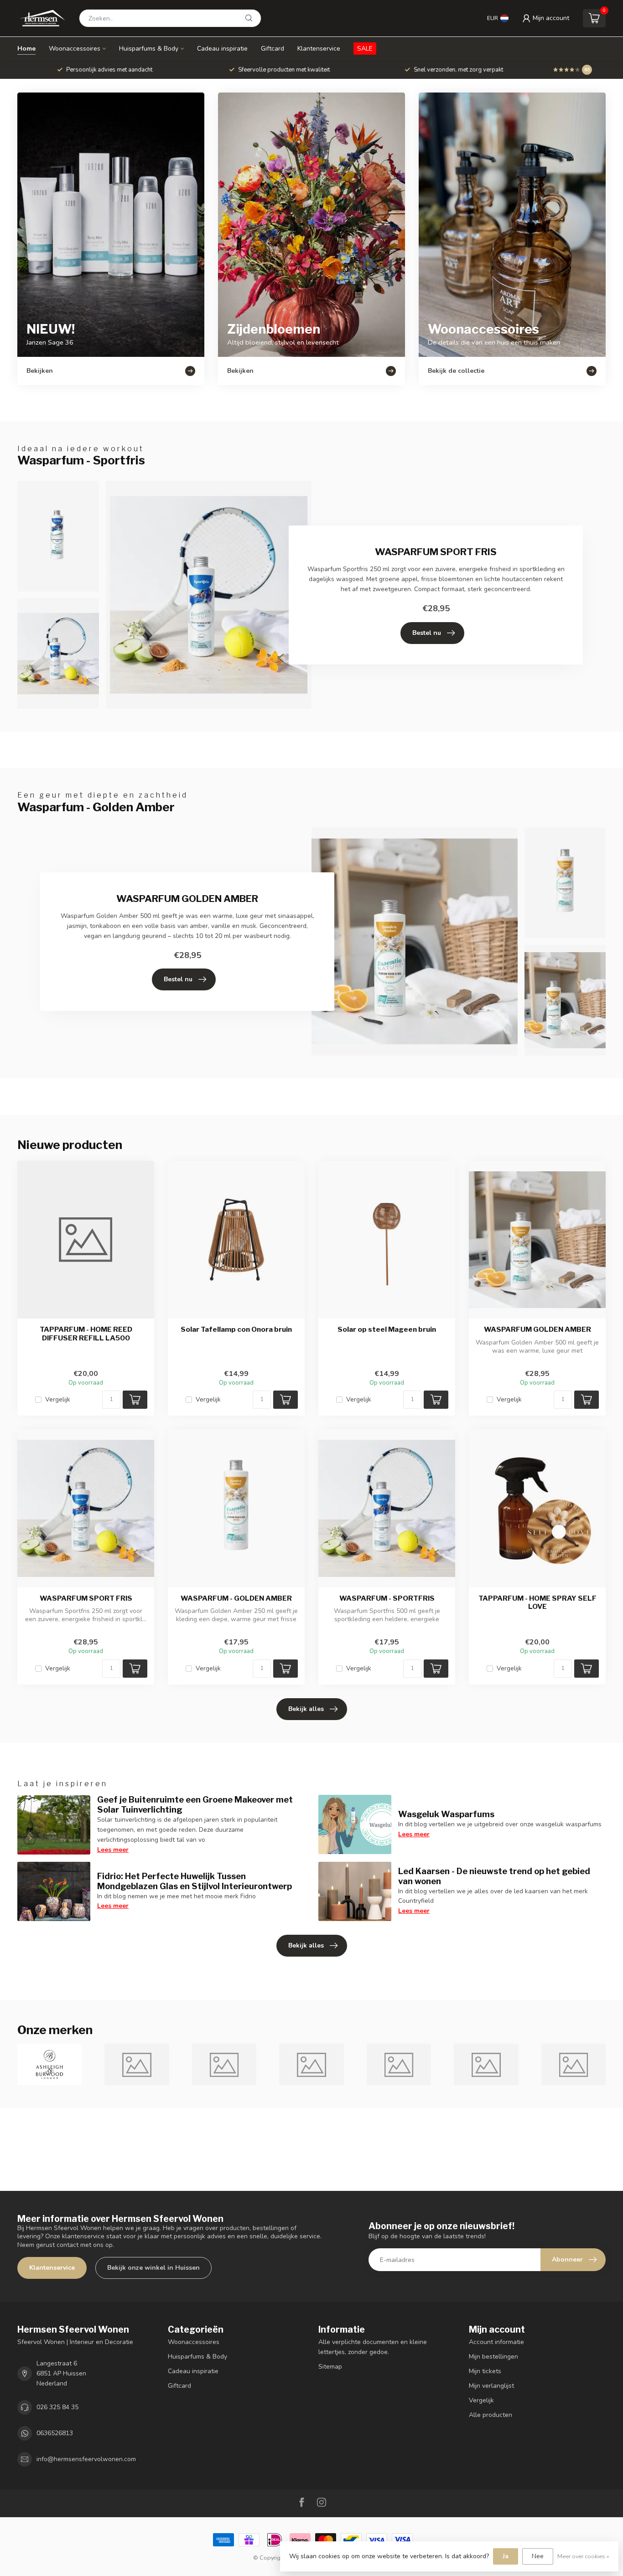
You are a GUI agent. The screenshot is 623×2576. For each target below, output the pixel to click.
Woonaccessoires (75, 49)
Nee (538, 2556)
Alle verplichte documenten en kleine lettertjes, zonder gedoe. (373, 2347)
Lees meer (113, 1850)
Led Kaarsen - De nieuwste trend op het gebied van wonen (494, 1876)
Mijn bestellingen (493, 2357)
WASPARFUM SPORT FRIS (86, 1598)
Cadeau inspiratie (222, 49)
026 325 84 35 (57, 2407)
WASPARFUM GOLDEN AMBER (537, 1329)
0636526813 (55, 2433)
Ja (506, 2556)
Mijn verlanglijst (491, 2386)
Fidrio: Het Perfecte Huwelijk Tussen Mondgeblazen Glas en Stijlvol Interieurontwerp (195, 1881)
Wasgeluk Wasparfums (446, 1814)
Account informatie (496, 2342)
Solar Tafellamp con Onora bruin (236, 1329)
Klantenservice (319, 49)
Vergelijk (58, 1399)
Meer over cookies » (583, 2556)
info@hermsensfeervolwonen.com (86, 2459)
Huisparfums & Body (149, 49)
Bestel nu (427, 633)
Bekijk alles (306, 1709)
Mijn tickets (485, 2371)
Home (26, 49)
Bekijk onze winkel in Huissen (153, 2268)
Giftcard (273, 49)
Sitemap (330, 2367)
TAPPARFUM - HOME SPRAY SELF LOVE (537, 1602)
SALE (365, 49)
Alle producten (491, 2415)
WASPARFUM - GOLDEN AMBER (236, 1598)
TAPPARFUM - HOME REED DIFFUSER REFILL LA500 (86, 1334)
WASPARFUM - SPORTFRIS (387, 1598)
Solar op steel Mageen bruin (387, 1329)
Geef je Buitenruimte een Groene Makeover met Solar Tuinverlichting (195, 1804)
